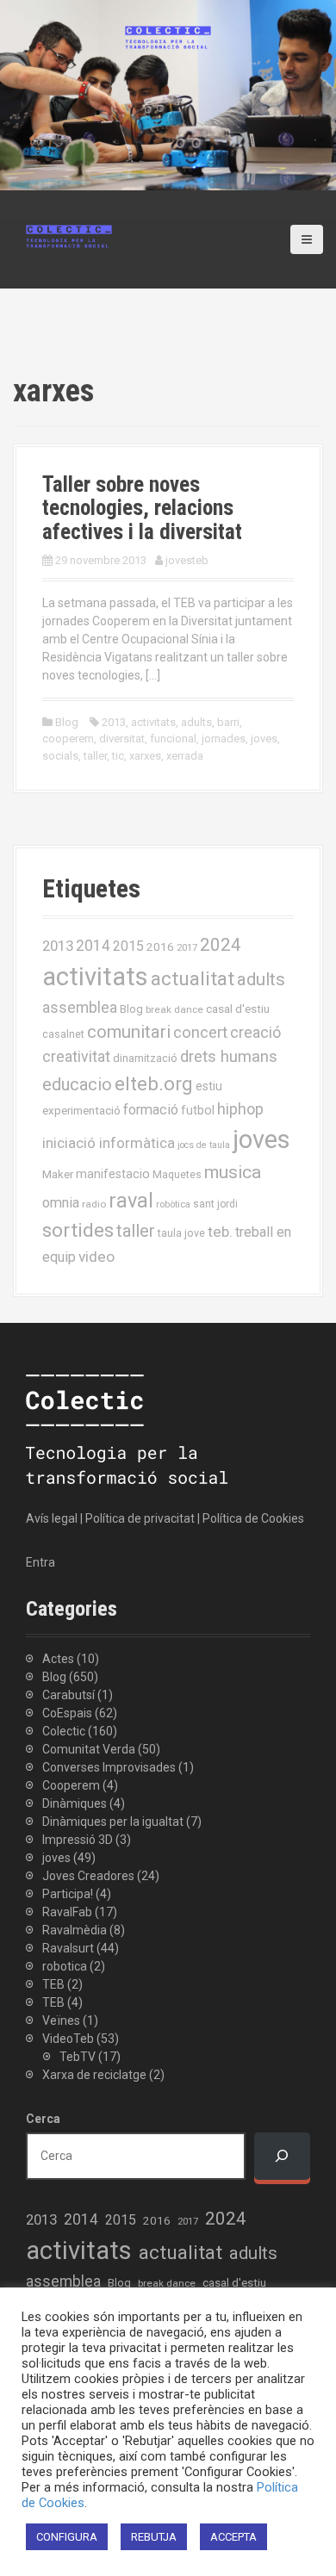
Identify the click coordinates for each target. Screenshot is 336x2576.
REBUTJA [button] (154, 2537)
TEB (53, 1984)
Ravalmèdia (75, 1930)
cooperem (68, 739)
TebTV (78, 2057)
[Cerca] (282, 2156)
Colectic (64, 1731)
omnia (61, 1203)
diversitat (122, 739)
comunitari (129, 1032)
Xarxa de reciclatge (94, 2075)
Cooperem (71, 1785)
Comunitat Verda (89, 1749)
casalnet (63, 1034)
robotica (65, 1966)
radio (94, 1204)
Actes (58, 1659)
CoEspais (67, 1713)
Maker (58, 1174)
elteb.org (154, 1083)
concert (200, 1032)
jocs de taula (204, 1145)
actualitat (193, 979)
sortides (78, 1230)
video (96, 1257)
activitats (153, 722)
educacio (77, 1084)
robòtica (173, 1204)
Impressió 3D (78, 1840)
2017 (187, 948)
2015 (128, 946)
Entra (40, 1562)
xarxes (145, 756)
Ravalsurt (68, 1948)
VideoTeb (68, 2039)
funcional (173, 739)
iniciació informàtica (109, 1143)
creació (255, 1032)
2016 (160, 947)
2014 (93, 946)
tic (118, 756)
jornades (224, 739)
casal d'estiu (238, 1009)
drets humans (229, 1057)
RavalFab (67, 1912)
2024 (221, 945)
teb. (220, 1232)
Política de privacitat (140, 1518)
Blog (67, 722)
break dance (174, 1009)
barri (228, 722)
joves (264, 739)
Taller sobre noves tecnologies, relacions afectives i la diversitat (142, 508)
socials (60, 756)
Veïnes (61, 2020)
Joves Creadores (88, 1876)
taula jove (181, 1233)
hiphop (240, 1109)
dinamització (145, 1058)
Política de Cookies (253, 1518)
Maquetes (177, 1174)
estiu (209, 1086)
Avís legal (52, 1518)
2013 (114, 722)
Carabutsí (68, 1695)
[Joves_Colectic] (69, 235)
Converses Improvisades (109, 1767)
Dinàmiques (75, 1803)
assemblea (80, 1008)
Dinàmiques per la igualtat (113, 1822)
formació (151, 1110)
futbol (198, 1110)
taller (95, 756)
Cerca (43, 2119)
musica (233, 1172)
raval (131, 1201)
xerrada (185, 756)
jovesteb (187, 560)
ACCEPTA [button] (233, 2537)
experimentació (81, 1110)
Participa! (68, 1894)
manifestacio (113, 1174)
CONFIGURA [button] (67, 2537)
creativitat (76, 1057)
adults (196, 722)
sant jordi (215, 1204)
